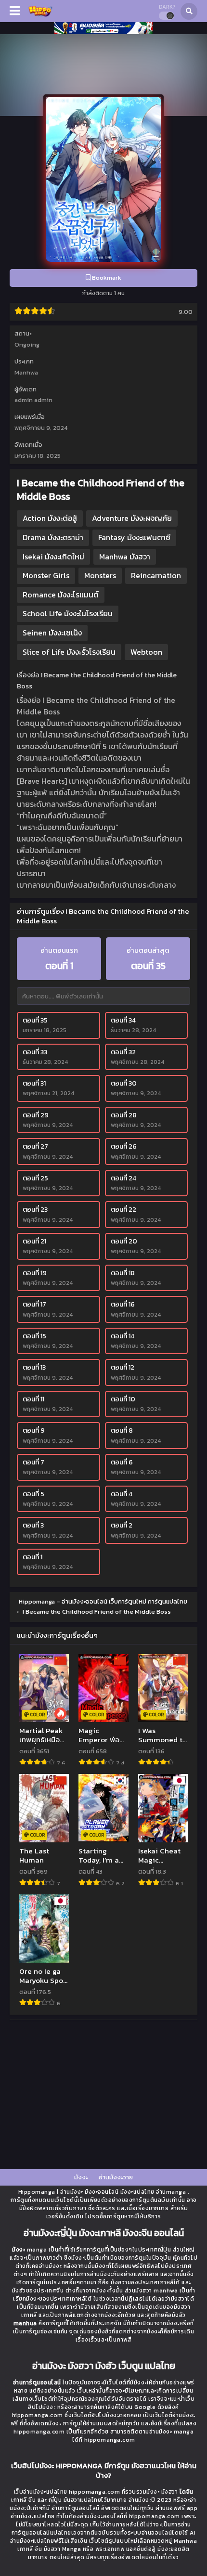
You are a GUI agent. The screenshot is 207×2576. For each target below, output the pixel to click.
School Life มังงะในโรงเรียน (68, 613)
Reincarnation (156, 575)
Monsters (100, 575)
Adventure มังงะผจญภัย (132, 518)
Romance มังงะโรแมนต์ (61, 595)
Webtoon (146, 652)
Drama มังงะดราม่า (53, 537)
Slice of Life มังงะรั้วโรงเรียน (69, 652)
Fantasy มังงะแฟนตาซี (134, 537)
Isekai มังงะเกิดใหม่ (53, 557)
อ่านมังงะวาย (116, 2177)
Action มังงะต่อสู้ (50, 518)
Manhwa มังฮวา (125, 557)
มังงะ (81, 2177)
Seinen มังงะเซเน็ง (52, 633)
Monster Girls (46, 575)
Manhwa (26, 372)
